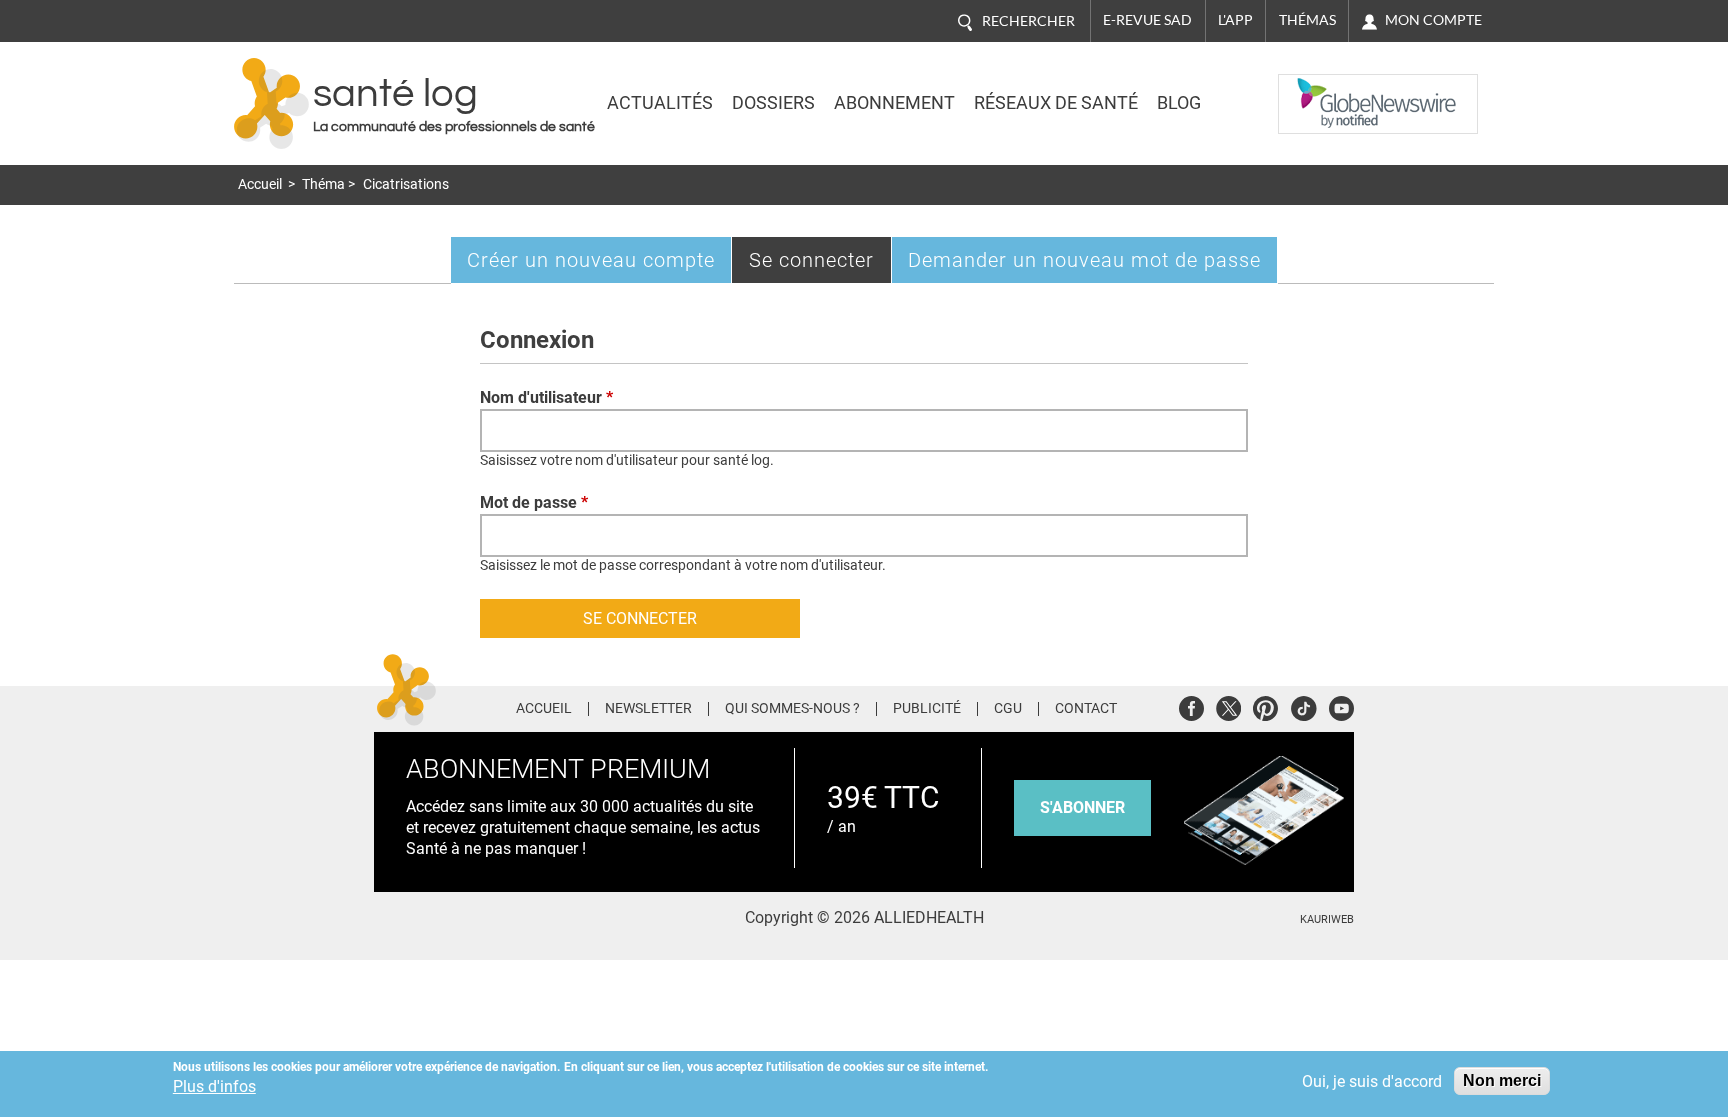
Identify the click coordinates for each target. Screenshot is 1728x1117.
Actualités (660, 103)
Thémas (1307, 20)
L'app (1235, 20)
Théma (323, 184)
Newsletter (648, 709)
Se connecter (820, 265)
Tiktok (1303, 705)
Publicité (927, 709)
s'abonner (1082, 807)
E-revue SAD (1147, 20)
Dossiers (773, 103)
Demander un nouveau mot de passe (1084, 260)
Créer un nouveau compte (591, 260)
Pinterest (1265, 705)
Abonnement (894, 103)
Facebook (1191, 705)
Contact (1086, 709)
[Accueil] (271, 103)
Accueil (260, 184)
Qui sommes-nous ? (792, 709)
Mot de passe (534, 502)
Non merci (1502, 1080)
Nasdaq (1318, 89)
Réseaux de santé (1056, 103)
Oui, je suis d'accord (1372, 1081)
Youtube (1341, 705)
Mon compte (1433, 20)
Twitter (1228, 705)
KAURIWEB (1327, 919)
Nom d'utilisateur (546, 397)
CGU (1008, 709)
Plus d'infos (214, 1086)
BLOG (1179, 103)
